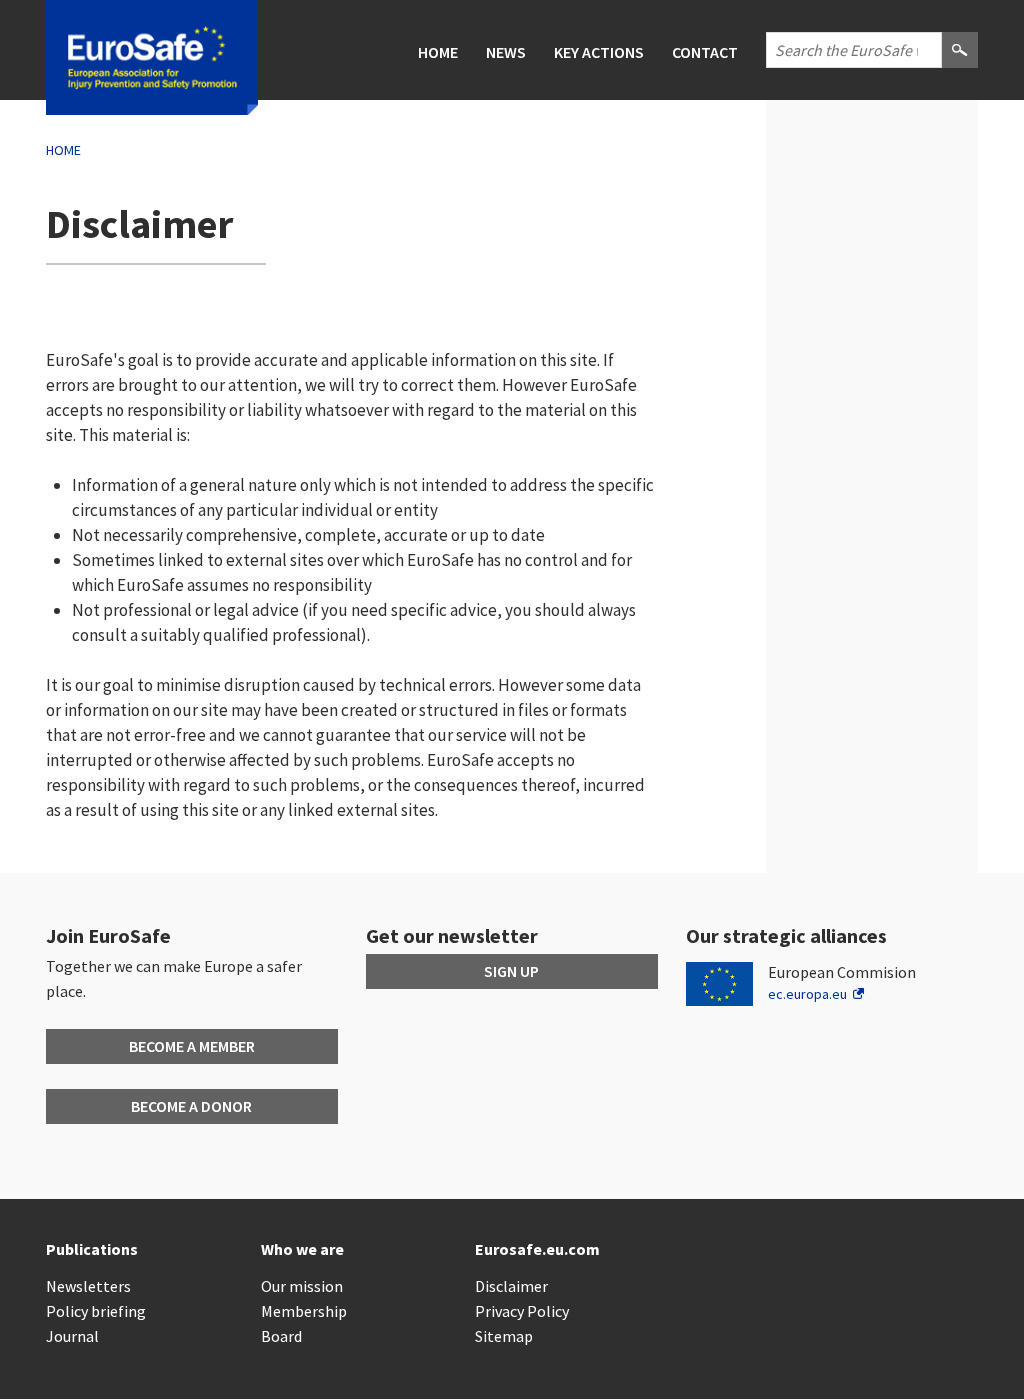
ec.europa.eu (807, 994)
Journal (72, 1336)
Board (281, 1336)
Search (960, 67)
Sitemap (504, 1336)
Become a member (192, 1046)
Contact (705, 52)
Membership (304, 1311)
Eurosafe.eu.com (537, 1249)
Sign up (511, 971)
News (506, 52)
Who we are (302, 1249)
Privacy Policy (522, 1311)
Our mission (302, 1286)
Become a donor (191, 1106)
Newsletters (88, 1286)
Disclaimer (511, 1286)
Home (438, 52)
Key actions (599, 52)
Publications (92, 1249)
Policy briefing (96, 1311)
